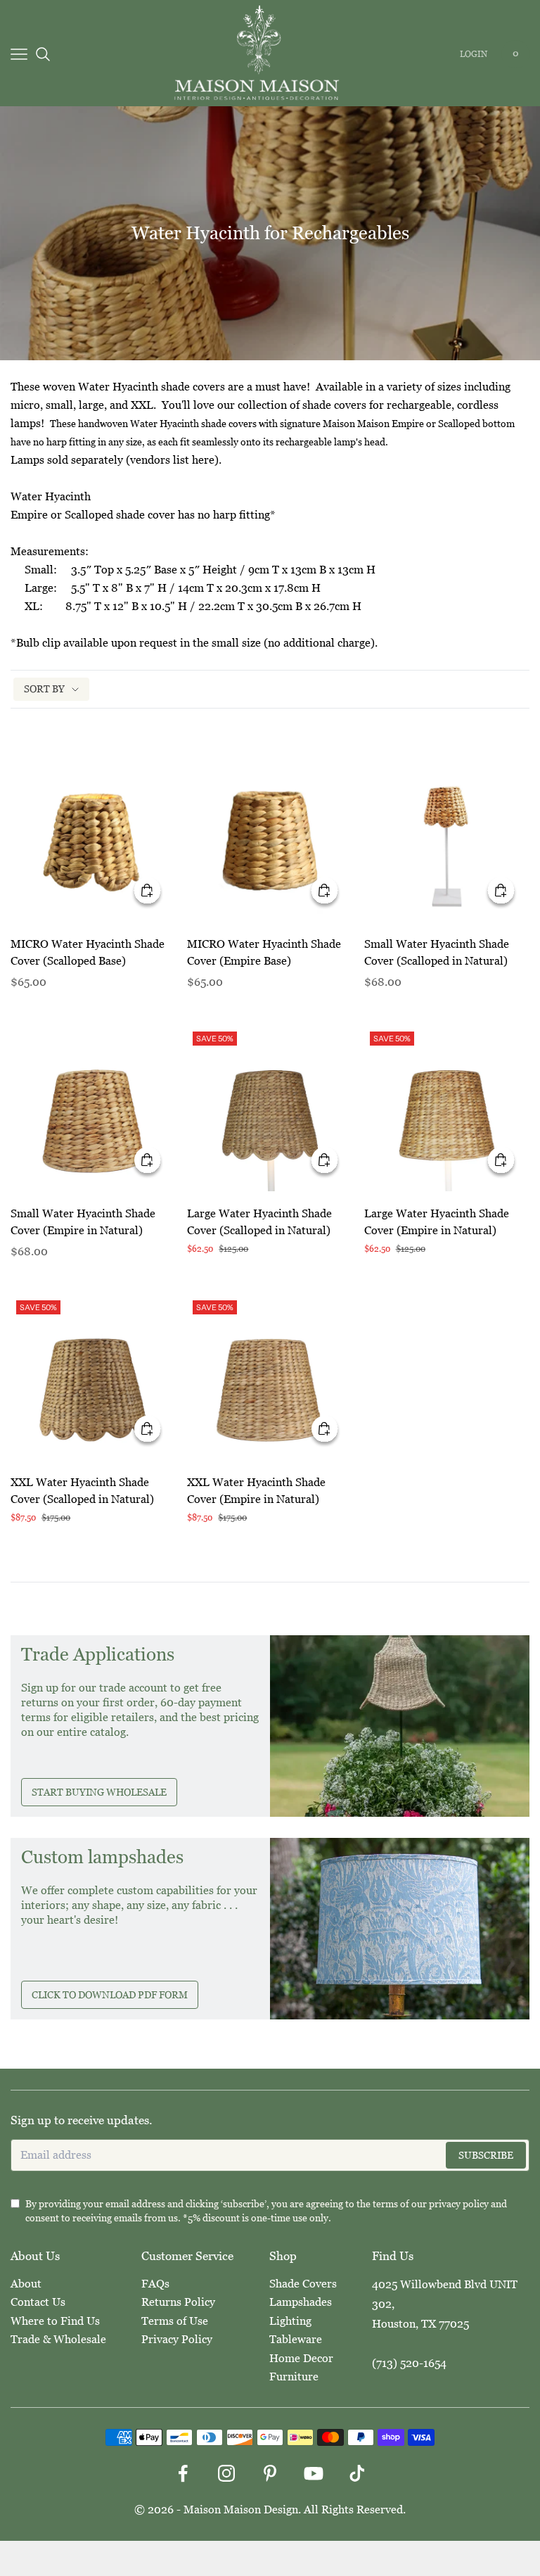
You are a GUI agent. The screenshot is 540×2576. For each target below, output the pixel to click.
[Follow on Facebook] (183, 2473)
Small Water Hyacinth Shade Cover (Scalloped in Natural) (437, 952)
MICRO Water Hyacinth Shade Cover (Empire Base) (264, 952)
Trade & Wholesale (58, 2339)
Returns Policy (178, 2302)
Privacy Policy (177, 2339)
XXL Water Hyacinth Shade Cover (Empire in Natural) (256, 1491)
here (203, 460)
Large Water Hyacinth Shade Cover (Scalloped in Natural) (259, 1222)
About (26, 2284)
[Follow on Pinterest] (270, 2473)
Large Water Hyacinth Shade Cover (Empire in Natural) (437, 1222)
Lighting (290, 2321)
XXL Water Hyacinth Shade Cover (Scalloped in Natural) (82, 1491)
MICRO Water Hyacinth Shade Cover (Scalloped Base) (88, 952)
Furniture (294, 2377)
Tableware (296, 2339)
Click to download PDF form (110, 1995)
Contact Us (38, 2302)
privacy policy (459, 2204)
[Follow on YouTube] (314, 2473)
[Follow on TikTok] (357, 2473)
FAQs (155, 2284)
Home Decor (301, 2358)
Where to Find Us (55, 2321)
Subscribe (486, 2155)
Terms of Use (175, 2321)
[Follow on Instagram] (226, 2473)
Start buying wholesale (99, 1792)
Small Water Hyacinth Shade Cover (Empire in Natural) (83, 1222)
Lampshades (301, 2302)
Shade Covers (303, 2284)
